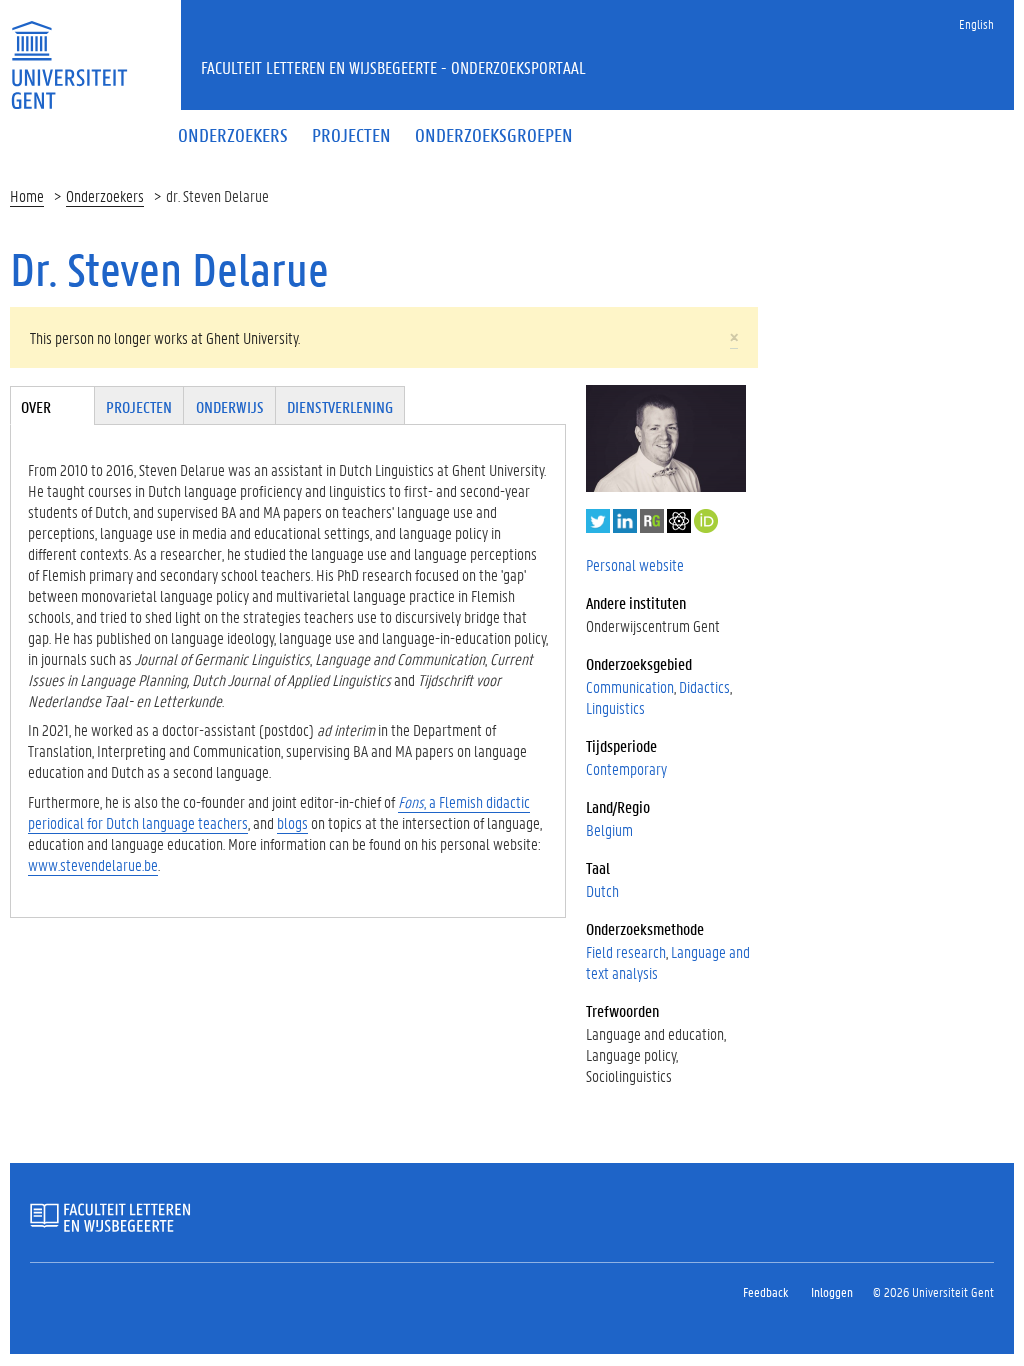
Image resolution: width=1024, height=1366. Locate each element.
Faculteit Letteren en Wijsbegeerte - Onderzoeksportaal (393, 67)
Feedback (765, 1291)
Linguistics (615, 707)
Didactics (704, 686)
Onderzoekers (105, 195)
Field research (626, 951)
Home (27, 195)
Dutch (602, 890)
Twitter (598, 521)
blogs (292, 822)
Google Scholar (679, 521)
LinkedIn (625, 521)
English (976, 23)
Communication (630, 686)
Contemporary (626, 768)
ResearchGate (652, 521)
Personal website (635, 564)
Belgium (609, 829)
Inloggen (832, 1291)
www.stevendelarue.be (93, 864)
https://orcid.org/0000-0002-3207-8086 (706, 521)
